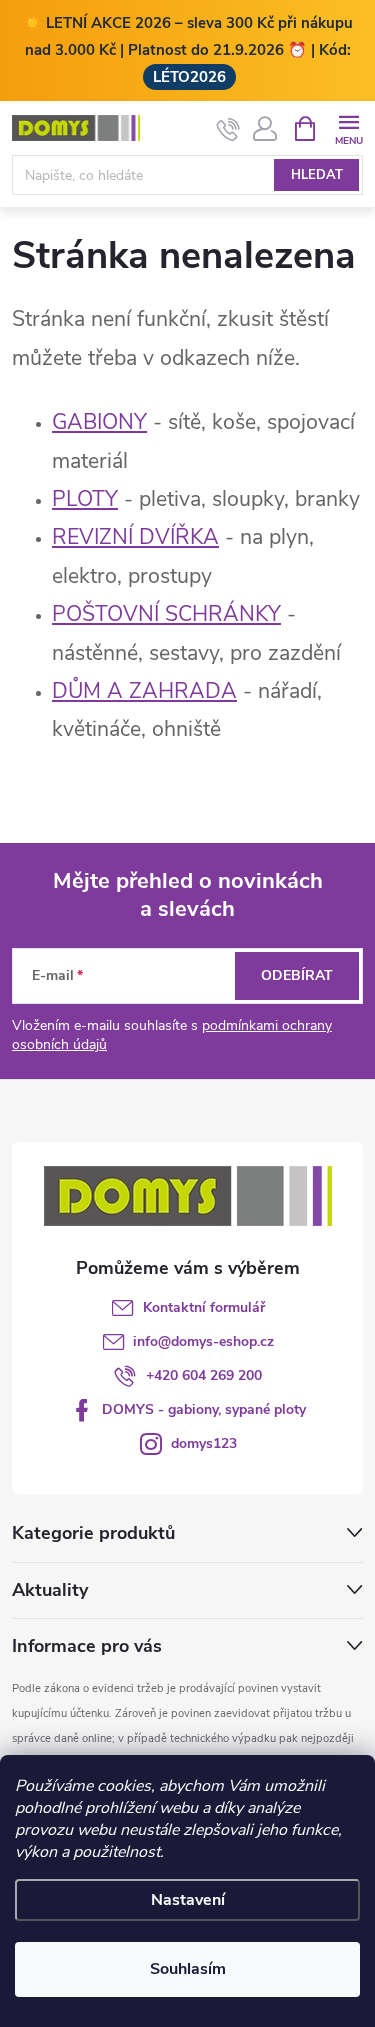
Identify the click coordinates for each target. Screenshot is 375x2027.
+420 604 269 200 (204, 1375)
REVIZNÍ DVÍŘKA (135, 537)
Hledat (317, 175)
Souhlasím (188, 1969)
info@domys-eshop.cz (203, 1341)
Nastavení (188, 1900)
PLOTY (85, 499)
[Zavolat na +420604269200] (228, 129)
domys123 (204, 1443)
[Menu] (348, 127)
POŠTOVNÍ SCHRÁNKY (166, 614)
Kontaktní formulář (204, 1307)
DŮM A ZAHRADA (144, 691)
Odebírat (297, 975)
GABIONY (99, 422)
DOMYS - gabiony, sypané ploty (204, 1409)
